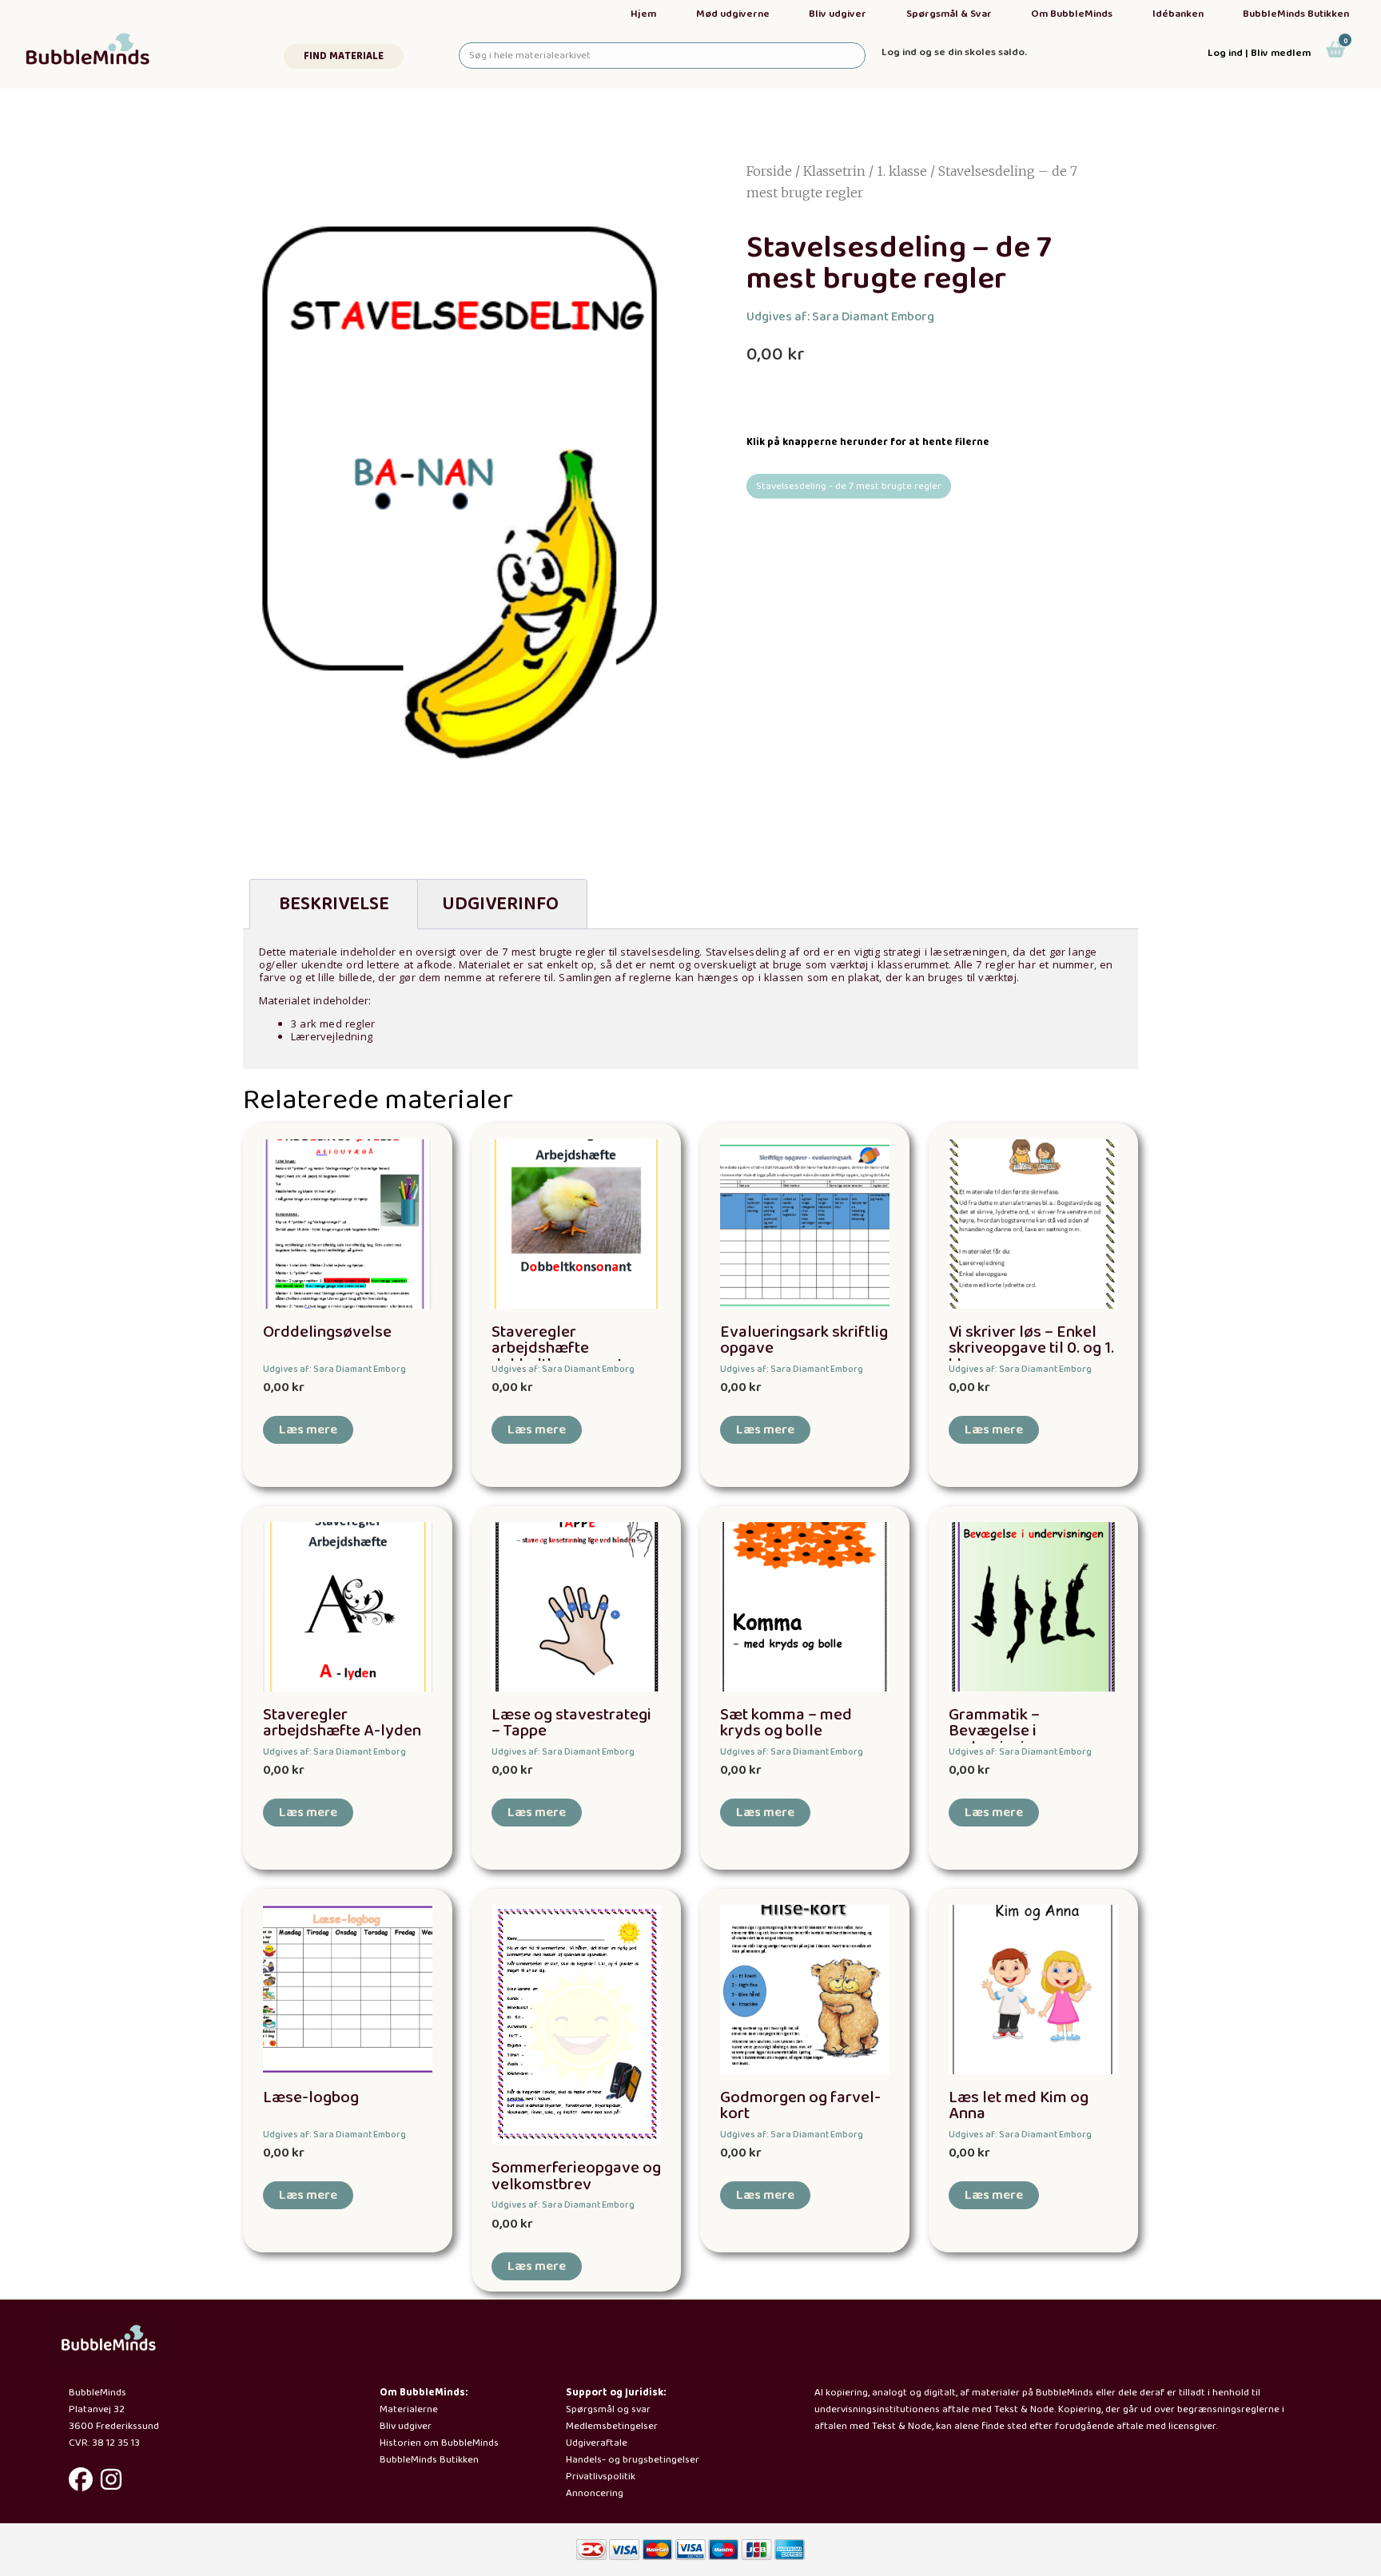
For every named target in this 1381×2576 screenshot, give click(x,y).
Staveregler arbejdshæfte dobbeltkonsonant (557, 1349)
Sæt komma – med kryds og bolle (786, 1723)
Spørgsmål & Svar (949, 14)
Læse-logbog (311, 2098)
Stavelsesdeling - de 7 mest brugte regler (849, 486)
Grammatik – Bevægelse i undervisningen (1004, 1732)
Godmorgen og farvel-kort (800, 2106)
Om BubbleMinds (1072, 14)
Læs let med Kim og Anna (1019, 2106)
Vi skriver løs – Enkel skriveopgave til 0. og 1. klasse (1031, 1349)
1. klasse (902, 171)
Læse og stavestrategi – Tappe (571, 1723)
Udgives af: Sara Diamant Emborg (840, 317)
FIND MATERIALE (344, 56)
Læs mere (308, 1430)
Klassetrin (834, 171)
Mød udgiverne (733, 14)
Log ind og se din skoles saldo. (954, 52)
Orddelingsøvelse (327, 1332)
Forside (769, 171)
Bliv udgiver (838, 14)
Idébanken (1178, 14)
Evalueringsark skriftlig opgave (804, 1341)
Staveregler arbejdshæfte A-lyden (342, 1723)
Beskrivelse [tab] (334, 904)
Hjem (643, 14)
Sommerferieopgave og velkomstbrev (576, 2176)
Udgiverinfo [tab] (500, 904)
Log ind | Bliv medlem (1259, 53)
